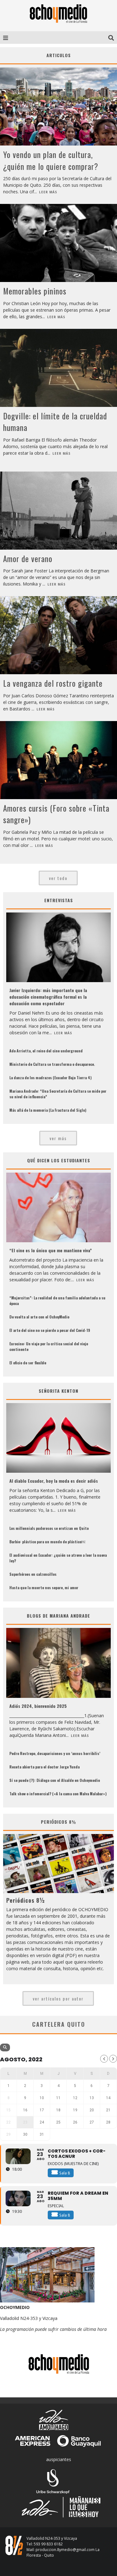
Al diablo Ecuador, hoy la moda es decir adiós (54, 1481)
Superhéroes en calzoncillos (33, 1574)
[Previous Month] (104, 2059)
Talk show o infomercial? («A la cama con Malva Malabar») (58, 1794)
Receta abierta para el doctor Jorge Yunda (44, 1767)
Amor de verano (28, 559)
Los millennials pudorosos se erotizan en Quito (49, 1528)
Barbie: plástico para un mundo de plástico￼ (47, 1542)
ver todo (58, 878)
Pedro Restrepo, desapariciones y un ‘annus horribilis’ (55, 1753)
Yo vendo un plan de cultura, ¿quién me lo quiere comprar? (51, 160)
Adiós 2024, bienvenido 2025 (38, 1706)
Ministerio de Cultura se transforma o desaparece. (52, 1064)
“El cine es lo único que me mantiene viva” (51, 1250)
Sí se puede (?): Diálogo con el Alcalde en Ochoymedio (55, 1780)
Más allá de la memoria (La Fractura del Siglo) (48, 1110)
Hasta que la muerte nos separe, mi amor (44, 1587)
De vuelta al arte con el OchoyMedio (39, 1317)
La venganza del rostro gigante (53, 683)
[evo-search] (5, 2047)
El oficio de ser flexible (28, 1363)
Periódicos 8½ (26, 1900)
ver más (58, 1138)
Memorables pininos (35, 291)
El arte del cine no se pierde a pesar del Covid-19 (50, 1330)
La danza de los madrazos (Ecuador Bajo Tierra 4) (51, 1078)
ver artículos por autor (58, 1998)
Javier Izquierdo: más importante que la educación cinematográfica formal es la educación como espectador (48, 997)
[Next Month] (113, 2059)
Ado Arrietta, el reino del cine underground (46, 1051)
